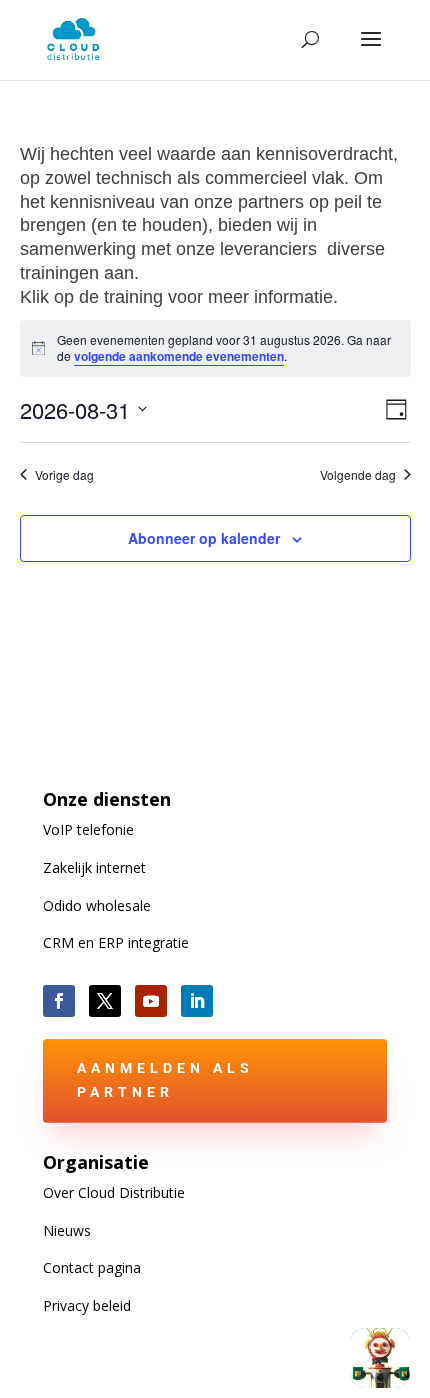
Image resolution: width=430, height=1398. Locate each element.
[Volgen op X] (105, 1001)
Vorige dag (64, 475)
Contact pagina (92, 1267)
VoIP (88, 829)
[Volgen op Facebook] (59, 1001)
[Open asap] (380, 1358)
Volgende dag (358, 475)
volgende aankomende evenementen (179, 356)
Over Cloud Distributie (114, 1192)
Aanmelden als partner (165, 1080)
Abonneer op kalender (204, 538)
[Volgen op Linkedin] (197, 1001)
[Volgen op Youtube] (151, 1001)
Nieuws (67, 1230)
